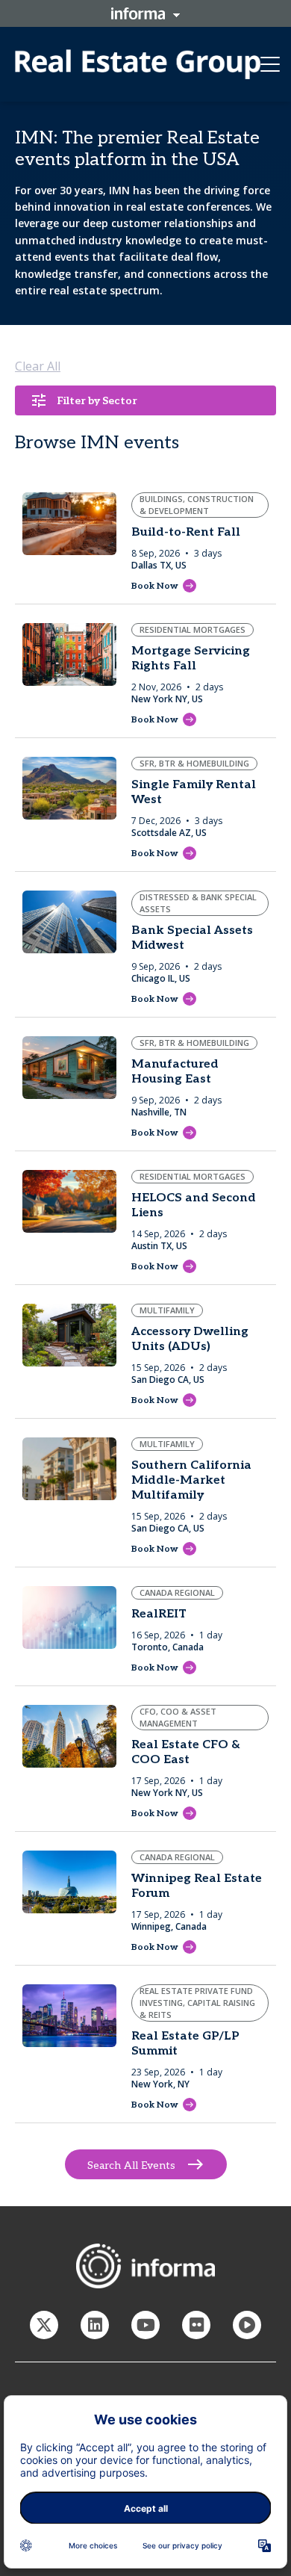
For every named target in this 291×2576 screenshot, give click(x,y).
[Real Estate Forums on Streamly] (247, 2325)
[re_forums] (44, 2325)
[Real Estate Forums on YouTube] (145, 2325)
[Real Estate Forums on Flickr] (196, 2325)
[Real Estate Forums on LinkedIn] (95, 2325)
